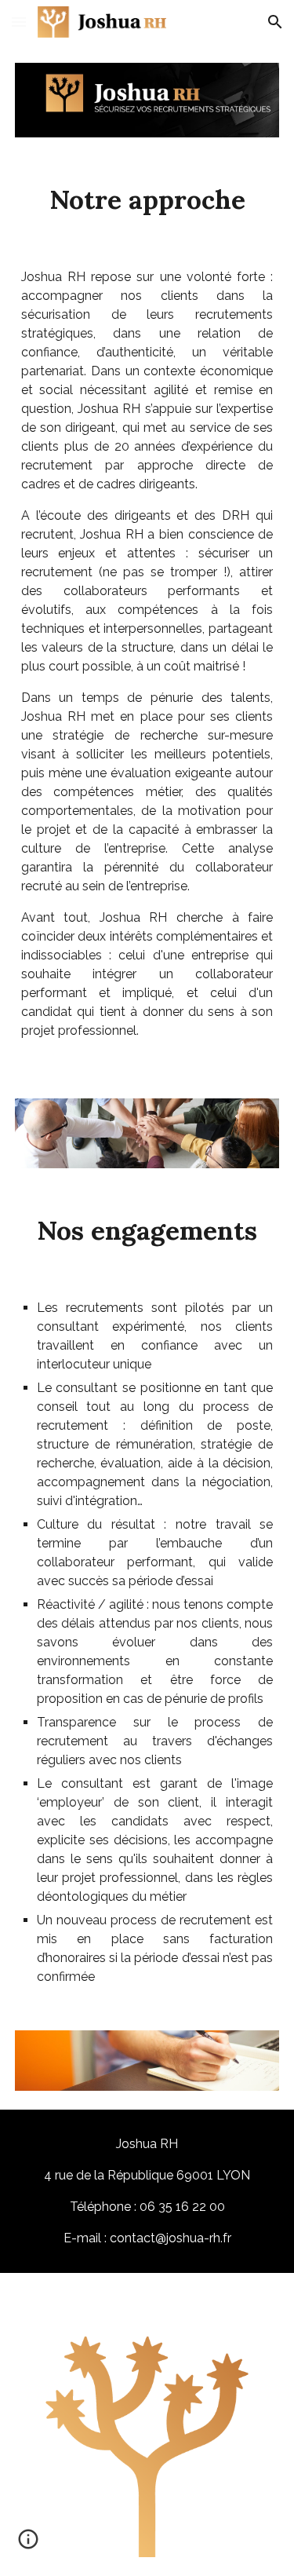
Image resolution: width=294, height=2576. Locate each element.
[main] (147, 199)
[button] (19, 22)
